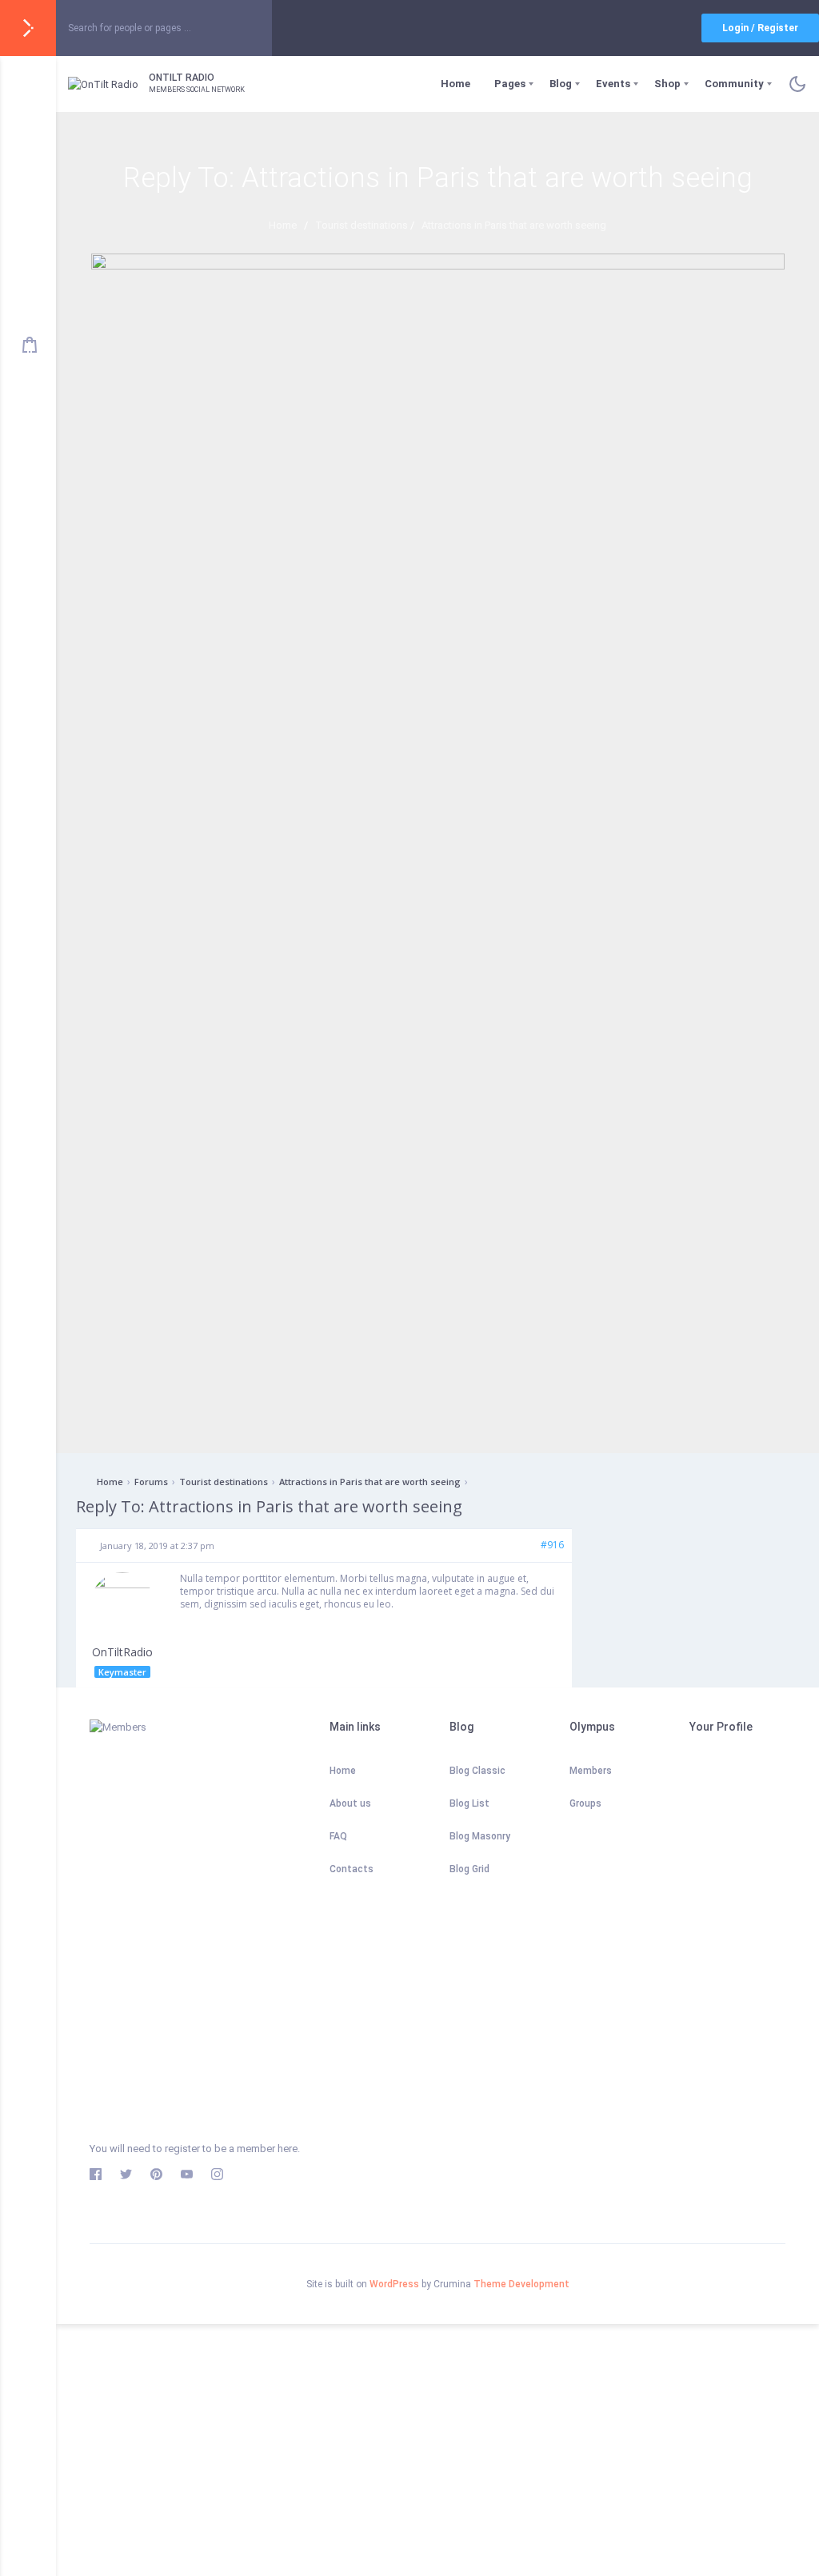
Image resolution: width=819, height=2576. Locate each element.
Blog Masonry (480, 1836)
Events (613, 84)
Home (455, 84)
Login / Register (760, 28)
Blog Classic (477, 1771)
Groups (585, 1803)
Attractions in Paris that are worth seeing (370, 1482)
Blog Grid (469, 1869)
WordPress (394, 2284)
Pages (510, 84)
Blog (561, 84)
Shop (667, 84)
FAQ (338, 1836)
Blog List (469, 1803)
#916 (552, 1545)
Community (734, 84)
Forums (151, 1482)
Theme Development (521, 2284)
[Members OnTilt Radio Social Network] (198, 1924)
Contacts (352, 1869)
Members (591, 1771)
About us (350, 1803)
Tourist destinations (224, 1482)
